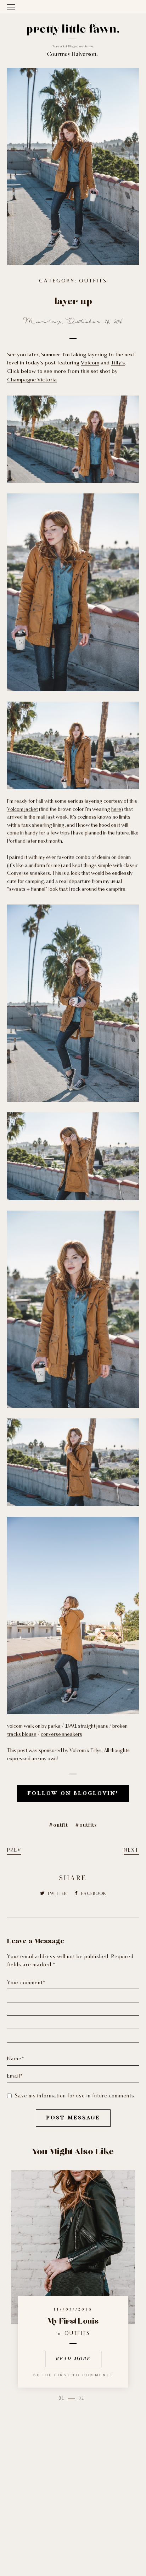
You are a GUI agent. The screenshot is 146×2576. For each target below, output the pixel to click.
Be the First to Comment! (73, 2375)
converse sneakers (61, 1735)
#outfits (86, 1825)
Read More (73, 2359)
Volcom (90, 363)
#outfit (58, 1825)
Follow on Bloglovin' (73, 1794)
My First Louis (73, 2322)
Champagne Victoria (32, 380)
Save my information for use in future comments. (75, 2096)
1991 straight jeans (86, 1726)
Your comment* (26, 1983)
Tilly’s (118, 363)
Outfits (93, 281)
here (116, 810)
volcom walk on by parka (34, 1726)
